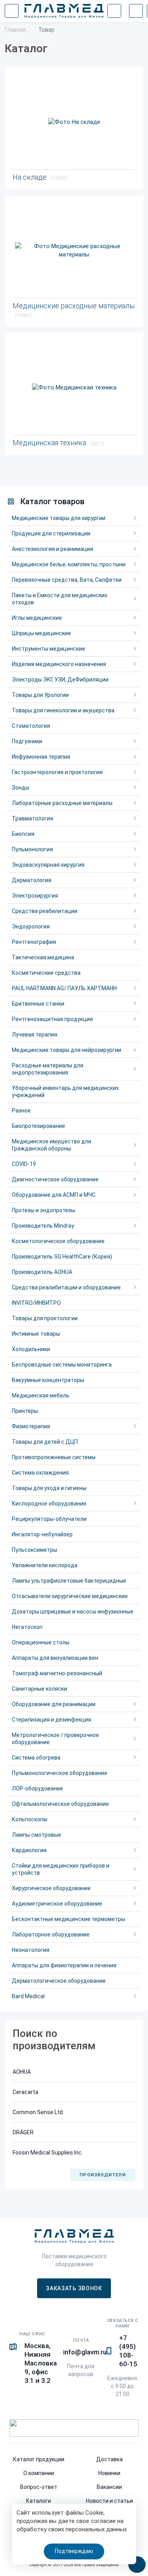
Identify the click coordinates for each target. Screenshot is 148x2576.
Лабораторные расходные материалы (62, 803)
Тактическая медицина (43, 957)
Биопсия (23, 834)
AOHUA (22, 2072)
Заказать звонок (74, 2288)
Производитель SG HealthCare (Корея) (62, 1257)
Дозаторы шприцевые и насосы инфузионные (73, 1612)
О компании (39, 2473)
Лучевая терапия (35, 1035)
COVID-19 (24, 1164)
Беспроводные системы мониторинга (62, 1365)
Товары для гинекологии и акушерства (63, 710)
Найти (114, 11)
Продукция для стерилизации (51, 533)
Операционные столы (41, 1642)
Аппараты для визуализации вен (55, 1658)
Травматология (33, 818)
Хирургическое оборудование (51, 1888)
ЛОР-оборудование (37, 1788)
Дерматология (32, 880)
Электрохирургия (35, 896)
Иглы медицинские (37, 618)
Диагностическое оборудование (55, 1179)
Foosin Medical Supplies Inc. (48, 2153)
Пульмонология (32, 849)
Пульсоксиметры (35, 1550)
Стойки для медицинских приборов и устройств (61, 1869)
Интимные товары (36, 1334)
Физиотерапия (31, 1426)
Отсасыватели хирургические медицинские (70, 1596)
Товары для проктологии (45, 1318)
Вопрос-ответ (39, 2487)
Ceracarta (25, 2092)
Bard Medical (28, 1996)
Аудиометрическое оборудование (57, 1904)
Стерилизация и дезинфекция (52, 1720)
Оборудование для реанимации (54, 1704)
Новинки (109, 2473)
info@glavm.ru (85, 2352)
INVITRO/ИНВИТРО (36, 1303)
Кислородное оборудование (49, 1503)
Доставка (110, 2459)
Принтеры (25, 1411)
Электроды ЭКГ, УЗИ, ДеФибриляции (60, 680)
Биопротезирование (38, 1126)
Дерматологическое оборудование (59, 1981)
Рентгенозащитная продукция (52, 1019)
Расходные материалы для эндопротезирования (48, 1069)
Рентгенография (34, 942)
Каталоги (38, 2501)
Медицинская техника (58, 443)
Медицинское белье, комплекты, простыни (69, 564)
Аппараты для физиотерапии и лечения (64, 1965)
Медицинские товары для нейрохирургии (67, 1050)
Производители (103, 2175)
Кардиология (29, 1850)
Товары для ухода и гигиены (49, 1488)
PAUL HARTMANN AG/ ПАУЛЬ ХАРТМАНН (64, 988)
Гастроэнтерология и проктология (57, 772)
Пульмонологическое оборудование (60, 1773)
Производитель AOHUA (42, 1272)
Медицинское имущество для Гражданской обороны (52, 1145)
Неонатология (31, 1950)
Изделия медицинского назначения (59, 664)
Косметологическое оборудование (58, 1241)
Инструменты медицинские (49, 649)
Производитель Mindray (43, 1226)
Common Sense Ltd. (38, 2112)
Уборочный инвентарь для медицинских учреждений (65, 1092)
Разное (21, 1111)
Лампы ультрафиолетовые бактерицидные (69, 1581)
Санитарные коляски (39, 1689)
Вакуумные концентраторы (48, 1380)
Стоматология (31, 726)
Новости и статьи (110, 2501)
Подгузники (27, 741)
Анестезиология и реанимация (52, 549)
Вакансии (109, 2487)
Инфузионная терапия (41, 757)
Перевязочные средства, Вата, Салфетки (67, 580)
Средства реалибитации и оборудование (66, 1287)
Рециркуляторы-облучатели (49, 1519)
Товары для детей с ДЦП (45, 1442)
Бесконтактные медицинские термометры (68, 1919)
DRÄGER (23, 2132)
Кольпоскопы (30, 1819)
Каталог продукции (39, 2459)
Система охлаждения (40, 1473)
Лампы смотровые (37, 1835)
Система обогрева (36, 1758)
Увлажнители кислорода (45, 1565)
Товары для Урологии (40, 695)
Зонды (21, 788)
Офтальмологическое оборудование (60, 1804)
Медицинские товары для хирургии (59, 518)
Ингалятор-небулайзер (42, 1534)
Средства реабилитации (45, 911)
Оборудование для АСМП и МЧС (54, 1195)
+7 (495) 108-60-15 (128, 2351)
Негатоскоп (27, 1627)
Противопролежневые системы (54, 1457)
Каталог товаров (52, 501)
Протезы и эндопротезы (43, 1210)
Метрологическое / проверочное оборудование (55, 1739)
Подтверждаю (74, 2551)
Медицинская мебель (41, 1395)
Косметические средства (46, 973)
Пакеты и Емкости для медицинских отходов (60, 599)
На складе (40, 177)
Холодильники (31, 1349)
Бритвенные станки (38, 1004)
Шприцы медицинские (41, 633)
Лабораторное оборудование (51, 1934)
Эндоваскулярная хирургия (48, 865)
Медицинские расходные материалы (74, 310)
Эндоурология (31, 926)
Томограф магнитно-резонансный (57, 1673)
